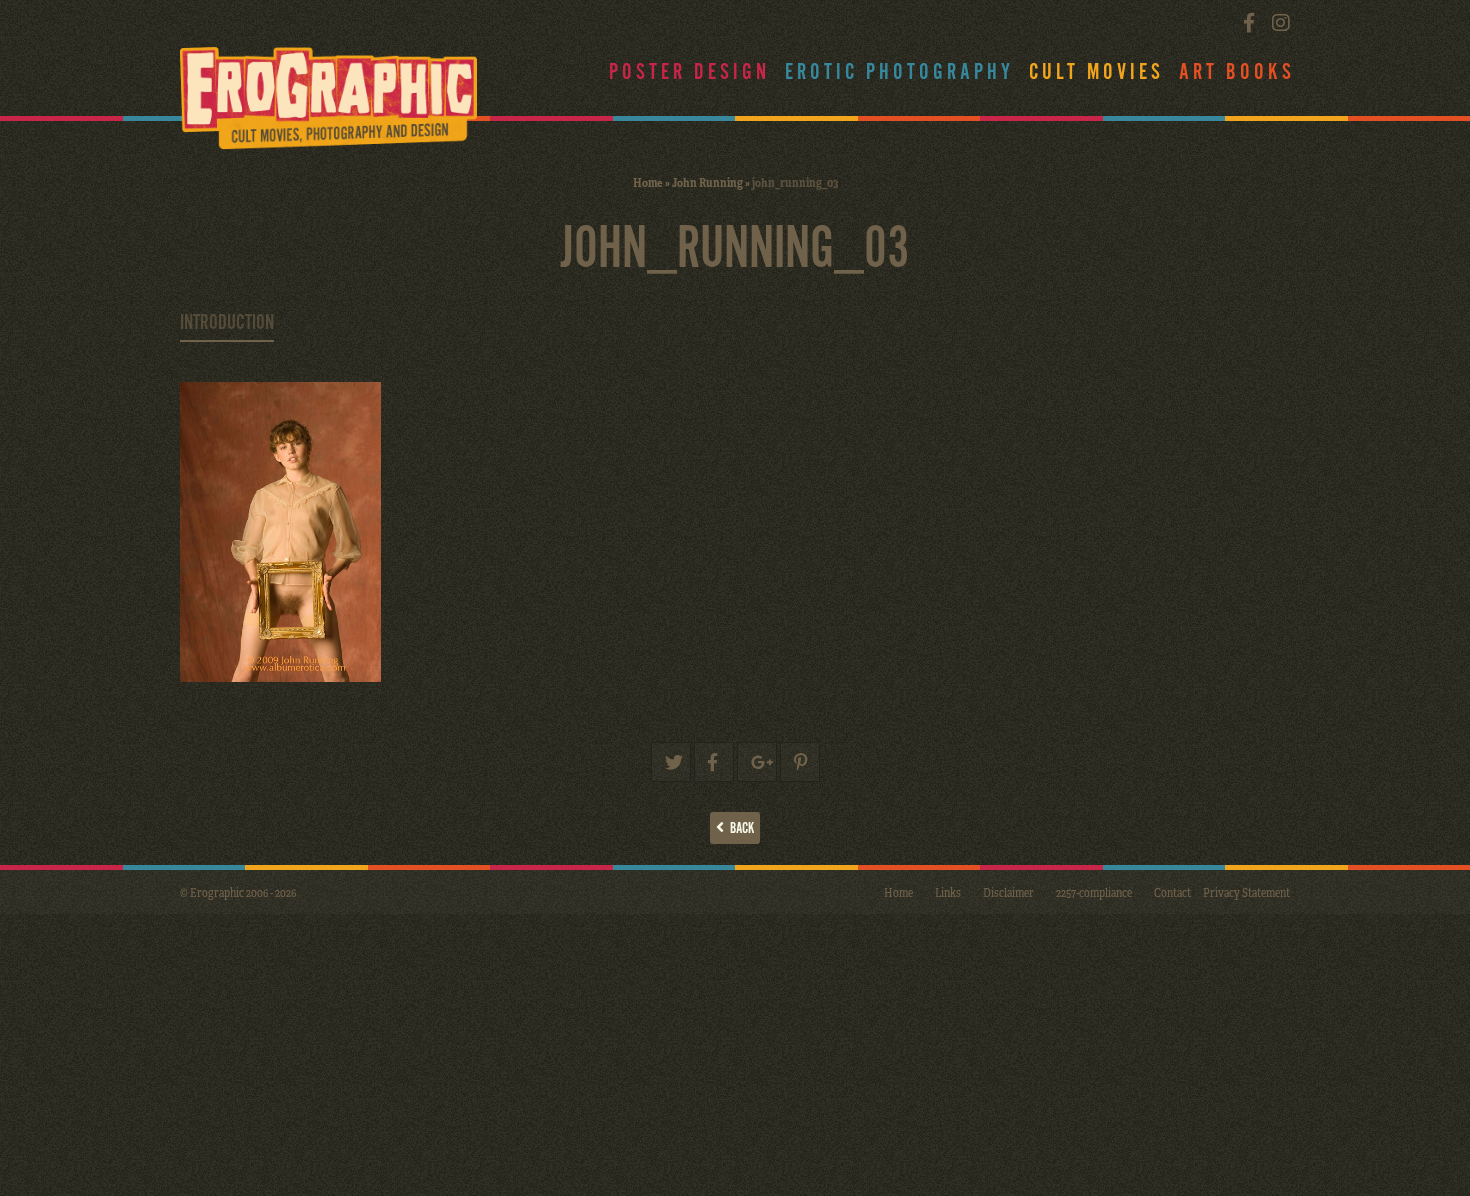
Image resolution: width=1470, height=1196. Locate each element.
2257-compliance (1094, 892)
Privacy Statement (1246, 892)
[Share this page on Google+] (757, 762)
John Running (707, 182)
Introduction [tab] (227, 323)
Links (948, 892)
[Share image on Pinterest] (800, 762)
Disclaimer (1008, 892)
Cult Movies (1096, 72)
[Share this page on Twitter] (671, 762)
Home (648, 182)
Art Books (1237, 72)
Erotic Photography (899, 72)
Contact (1172, 892)
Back (739, 828)
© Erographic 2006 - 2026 (238, 892)
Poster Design (689, 72)
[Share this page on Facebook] (714, 762)
